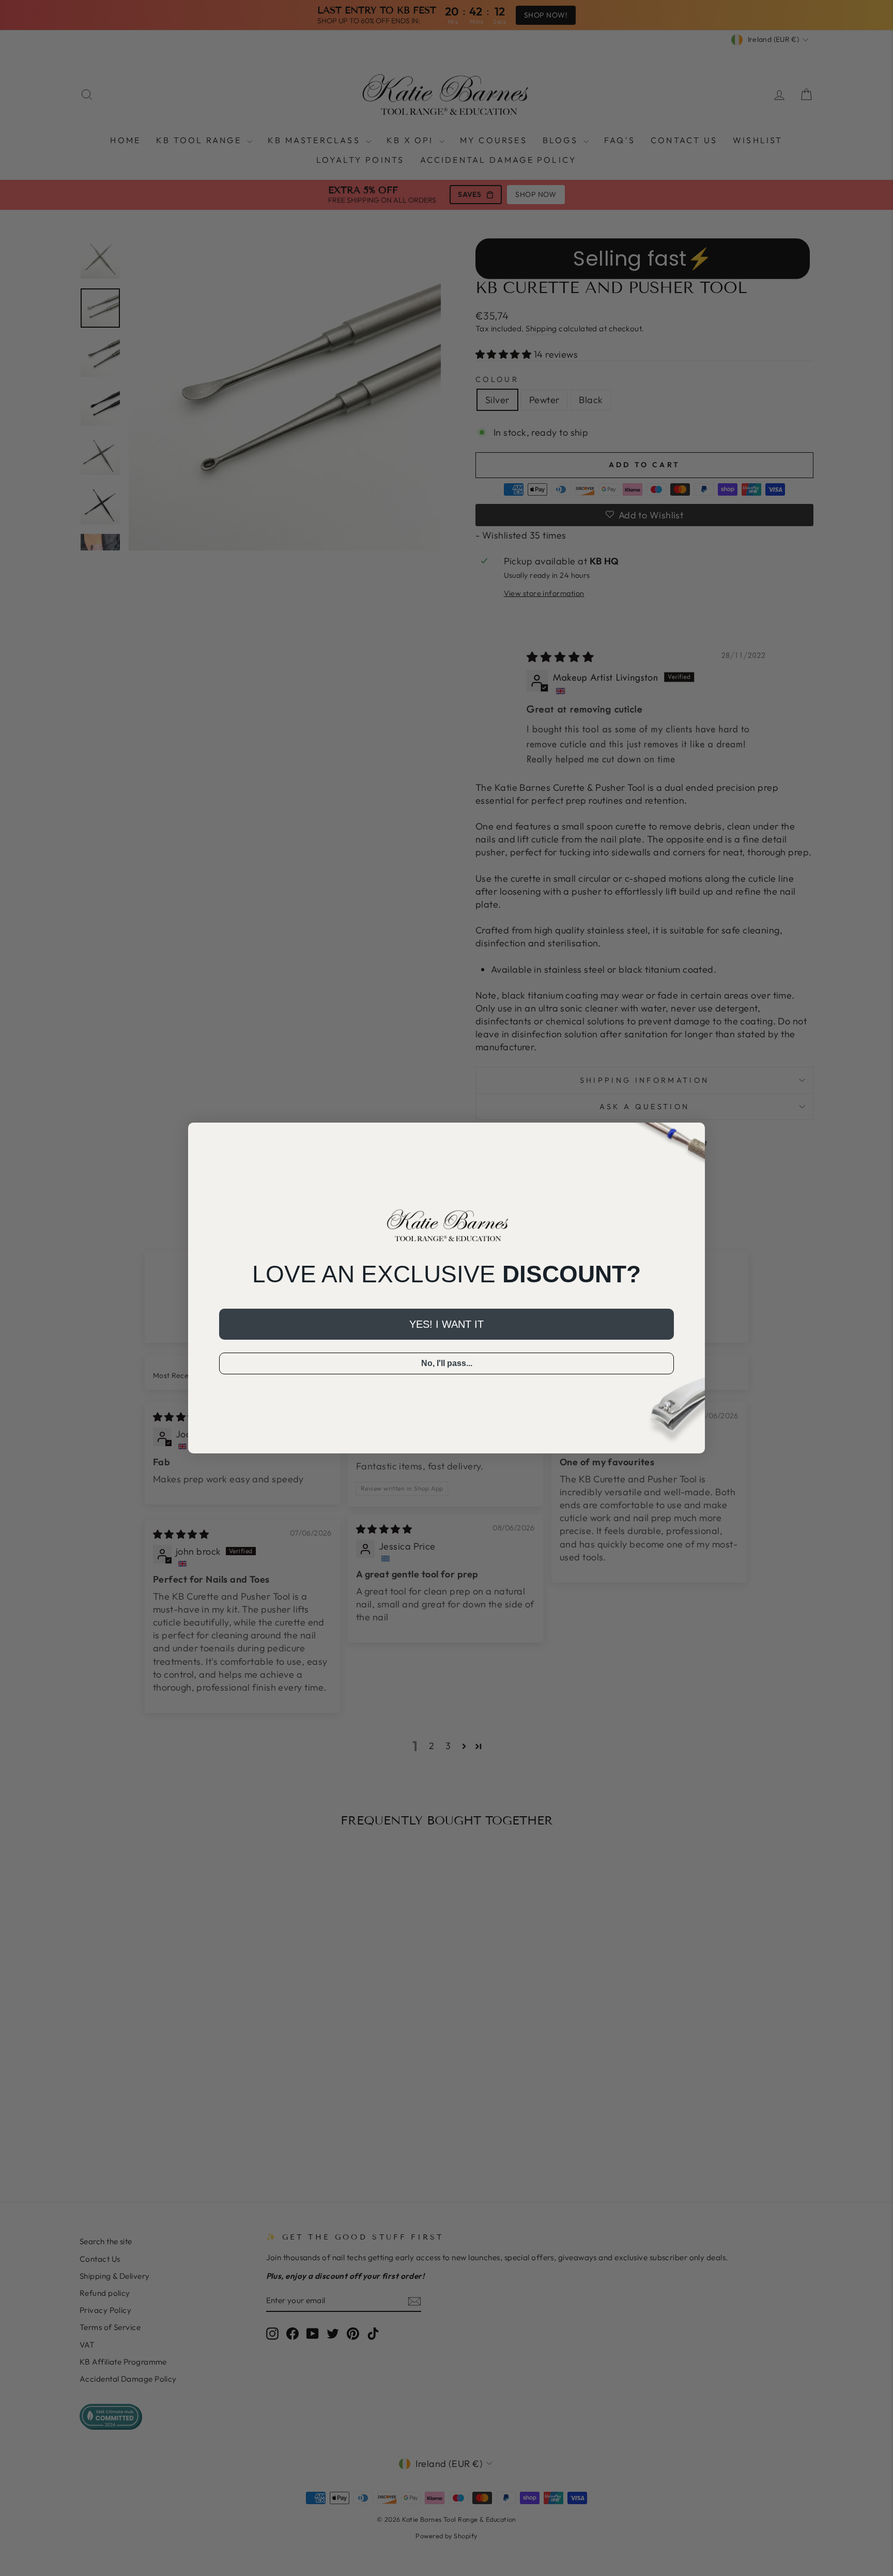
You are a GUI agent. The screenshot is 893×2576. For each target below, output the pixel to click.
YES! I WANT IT (446, 1324)
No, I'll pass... (447, 1363)
